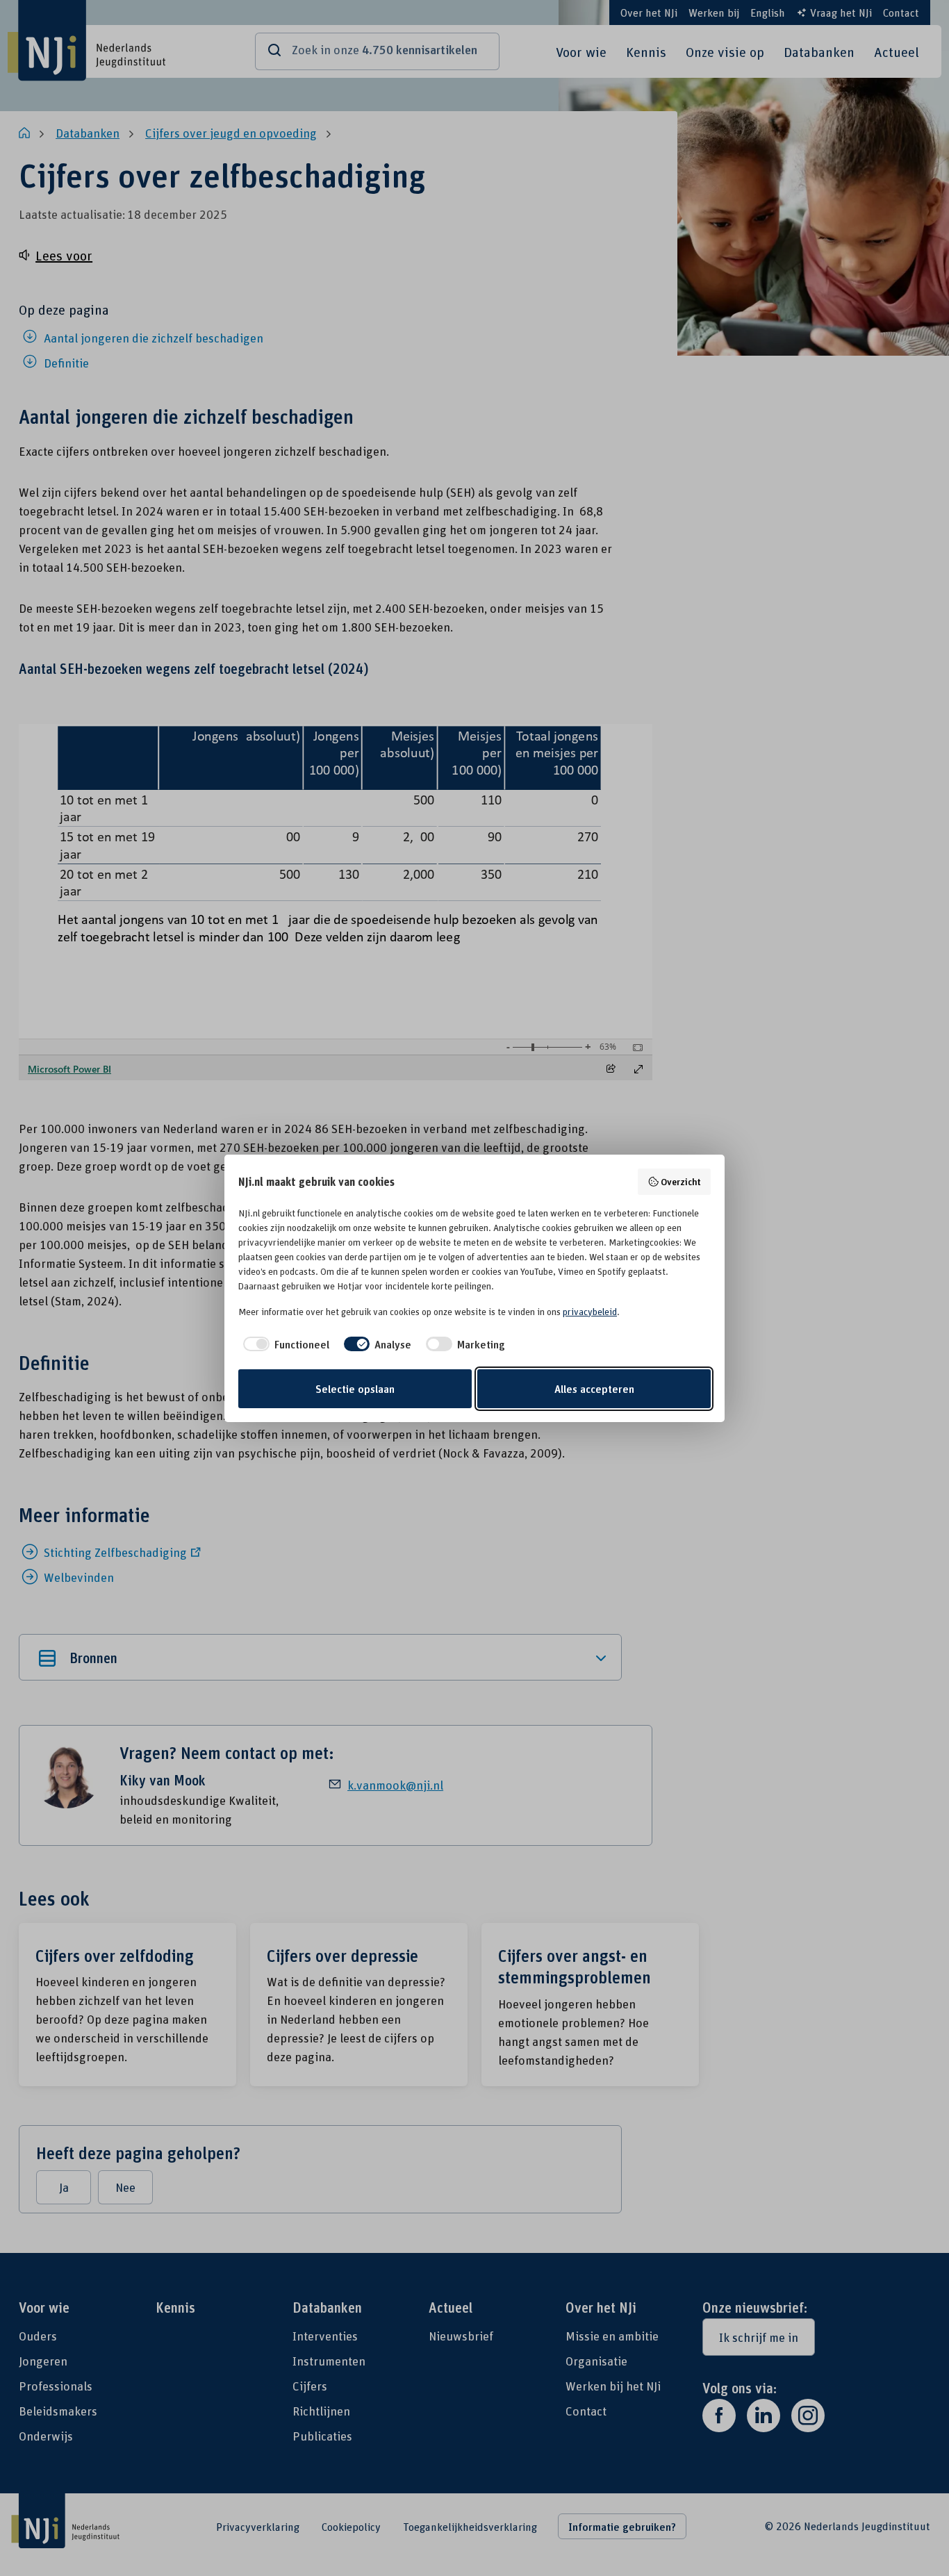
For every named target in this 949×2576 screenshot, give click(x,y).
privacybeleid (590, 1312)
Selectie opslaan (355, 1389)
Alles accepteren (594, 1389)
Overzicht (681, 1181)
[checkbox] (284, 1344)
